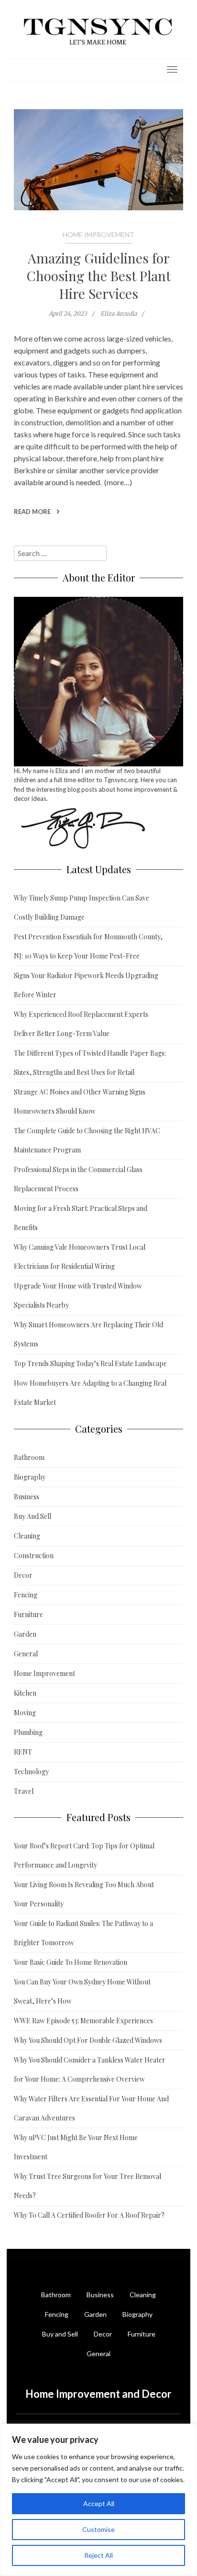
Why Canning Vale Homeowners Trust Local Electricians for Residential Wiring (80, 1257)
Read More (33, 512)
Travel (24, 1791)
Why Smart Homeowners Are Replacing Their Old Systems (88, 1334)
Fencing (26, 1595)
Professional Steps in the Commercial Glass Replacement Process (78, 1179)
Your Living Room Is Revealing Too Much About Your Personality (84, 1894)
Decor (23, 1575)
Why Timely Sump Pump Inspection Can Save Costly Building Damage (82, 907)
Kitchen (25, 1693)
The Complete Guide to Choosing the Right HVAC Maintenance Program (87, 1140)
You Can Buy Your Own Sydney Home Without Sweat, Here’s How (82, 1991)
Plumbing (28, 1732)
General (26, 1654)
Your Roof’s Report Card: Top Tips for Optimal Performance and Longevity (84, 1855)
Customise (98, 2529)
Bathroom (29, 1457)
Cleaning (27, 1536)
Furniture (28, 1614)
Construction (34, 1556)
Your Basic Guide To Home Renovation (71, 1962)
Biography (30, 1477)
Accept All (99, 2503)
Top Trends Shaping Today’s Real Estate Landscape (90, 1363)
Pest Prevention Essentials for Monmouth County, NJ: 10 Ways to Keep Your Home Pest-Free (88, 946)
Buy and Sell (60, 2334)
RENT (23, 1752)
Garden (25, 1634)
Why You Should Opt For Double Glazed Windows (88, 2040)
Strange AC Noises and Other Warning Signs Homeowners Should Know (80, 1101)
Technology (31, 1772)
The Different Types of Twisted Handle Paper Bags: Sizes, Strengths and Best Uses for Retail (90, 1063)
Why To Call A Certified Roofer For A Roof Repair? (89, 2215)
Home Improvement (98, 234)
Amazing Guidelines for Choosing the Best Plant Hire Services (99, 276)
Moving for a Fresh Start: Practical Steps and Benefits (81, 1218)
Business (27, 1497)
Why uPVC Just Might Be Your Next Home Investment (76, 2147)
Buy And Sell (33, 1516)
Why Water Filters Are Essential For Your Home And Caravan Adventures (91, 2108)
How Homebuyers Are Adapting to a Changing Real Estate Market (90, 1393)
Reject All (98, 2555)
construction (42, 422)
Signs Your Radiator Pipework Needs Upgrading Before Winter (86, 985)
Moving (25, 1713)
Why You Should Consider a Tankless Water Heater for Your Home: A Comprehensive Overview (90, 2069)
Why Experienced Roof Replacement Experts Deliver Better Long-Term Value (81, 1024)
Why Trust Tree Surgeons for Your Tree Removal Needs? (88, 2186)
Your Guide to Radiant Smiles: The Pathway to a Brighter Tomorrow (83, 1933)
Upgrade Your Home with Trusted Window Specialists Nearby (78, 1295)
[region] (98, 2500)
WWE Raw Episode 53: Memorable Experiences (83, 2021)
